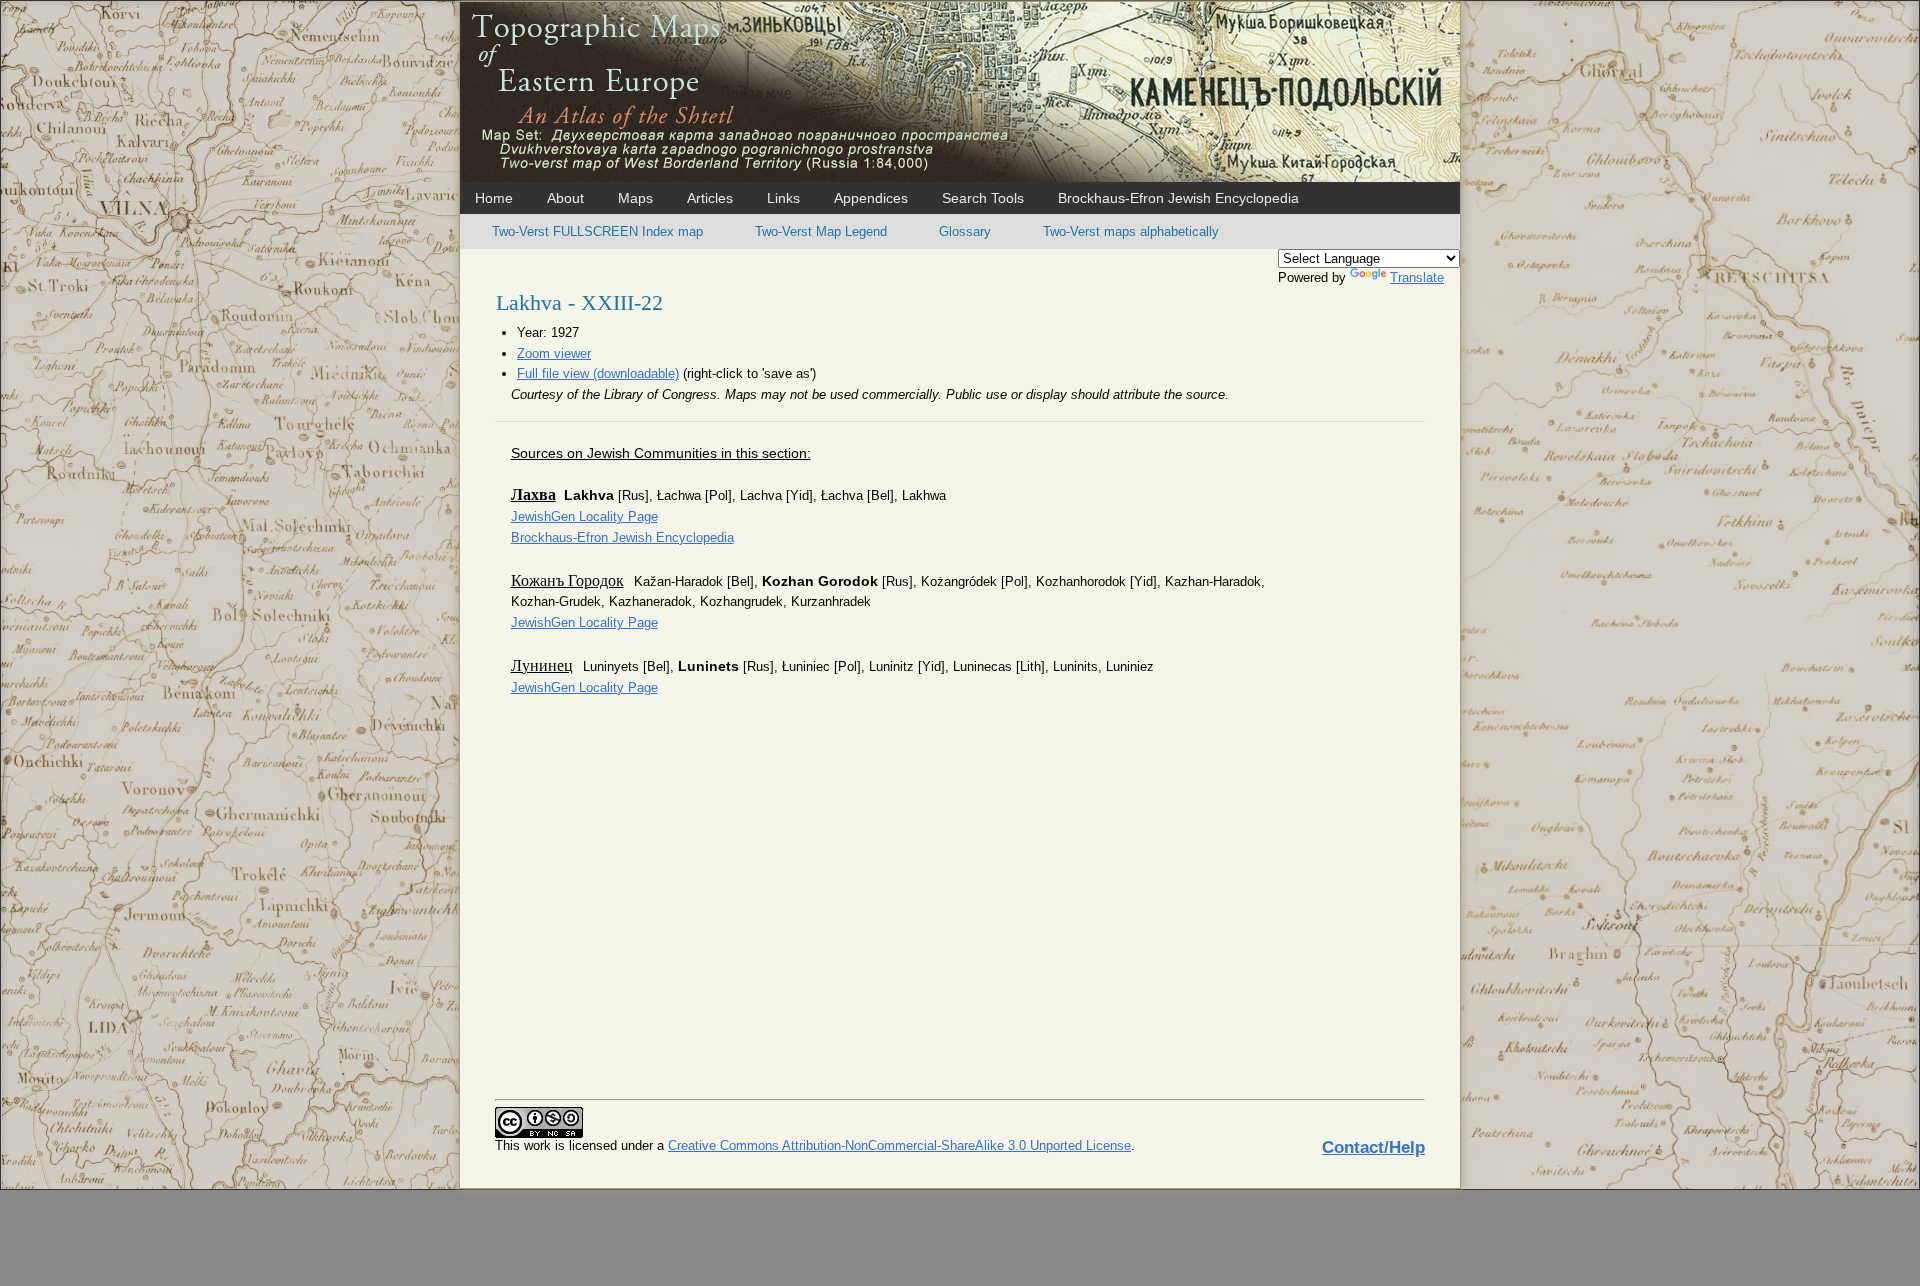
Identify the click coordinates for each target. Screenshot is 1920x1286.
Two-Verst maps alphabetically (1131, 231)
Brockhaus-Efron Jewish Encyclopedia (1178, 198)
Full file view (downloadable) (598, 373)
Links (783, 198)
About (565, 198)
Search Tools (983, 198)
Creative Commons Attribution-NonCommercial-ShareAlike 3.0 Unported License (899, 1145)
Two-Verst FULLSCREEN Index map (597, 231)
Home (494, 198)
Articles (710, 198)
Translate (1417, 277)
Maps (635, 198)
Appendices (871, 198)
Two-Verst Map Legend (821, 231)
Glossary (965, 231)
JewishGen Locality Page (584, 516)
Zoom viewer (554, 353)
